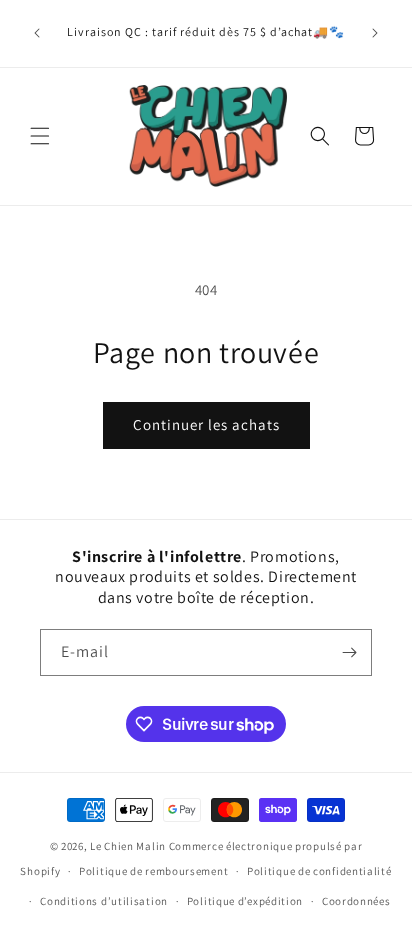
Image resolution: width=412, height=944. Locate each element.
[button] (40, 136)
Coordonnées (356, 901)
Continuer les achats (206, 424)
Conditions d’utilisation (104, 901)
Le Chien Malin (128, 846)
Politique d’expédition (245, 901)
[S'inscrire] (349, 652)
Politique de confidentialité (319, 871)
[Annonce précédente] (37, 33)
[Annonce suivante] (375, 33)
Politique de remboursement (153, 871)
